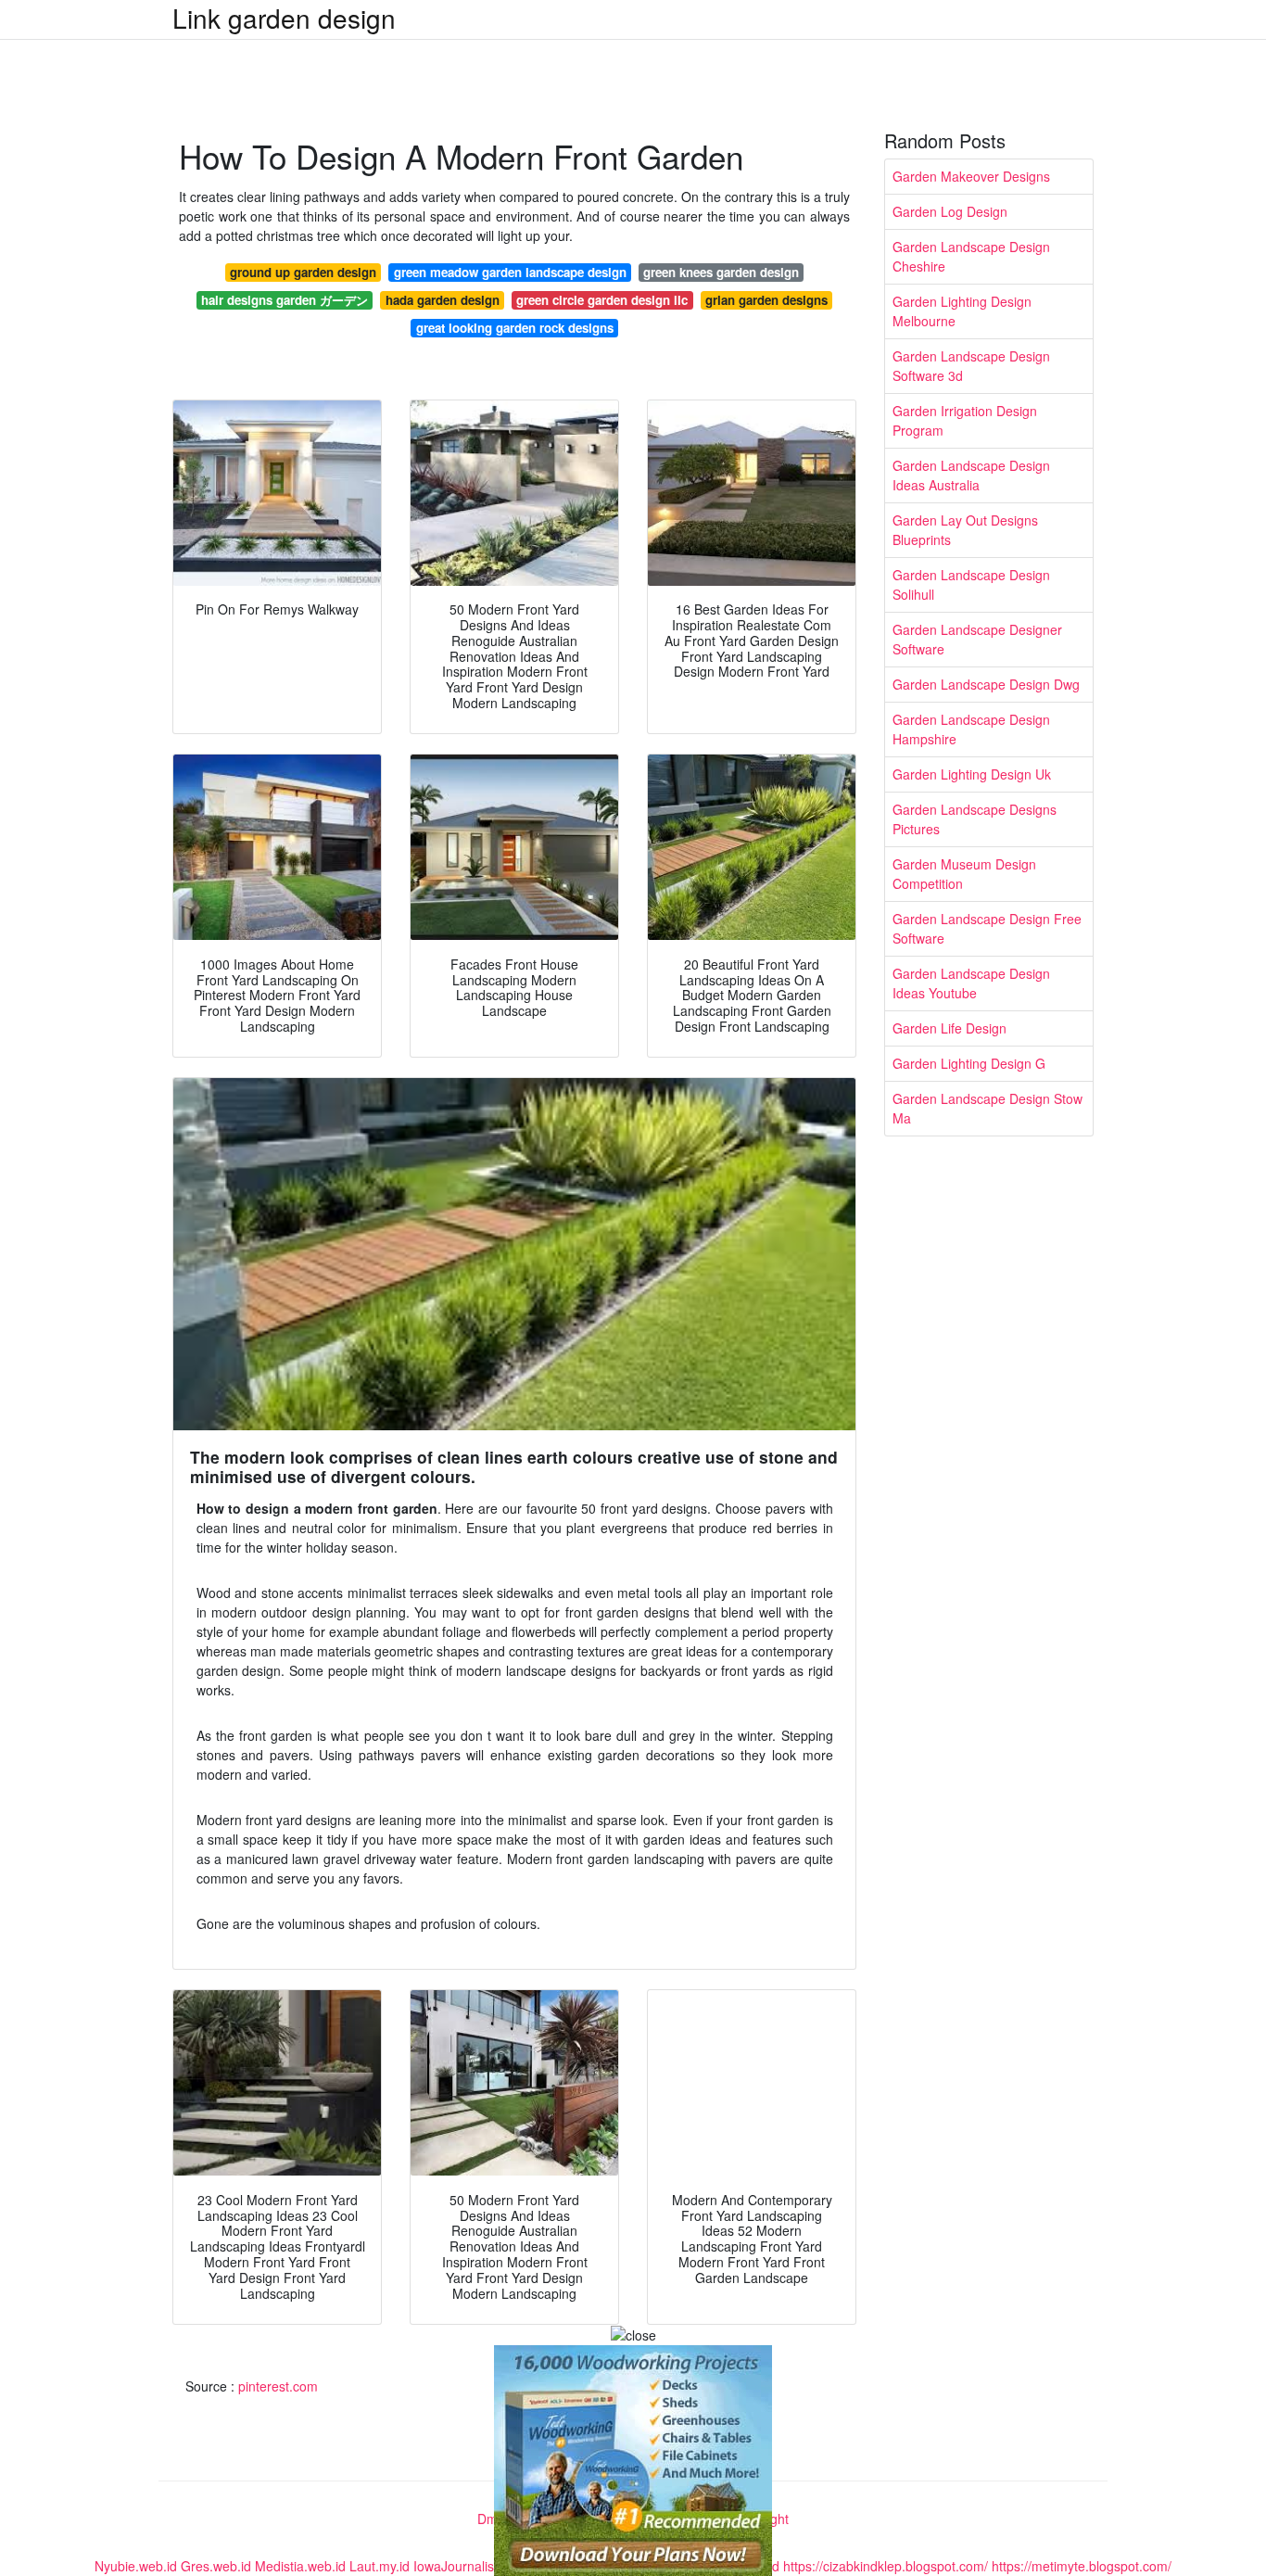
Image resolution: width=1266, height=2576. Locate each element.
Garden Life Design (949, 1028)
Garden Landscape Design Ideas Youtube (971, 983)
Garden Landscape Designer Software (977, 639)
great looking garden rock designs (515, 328)
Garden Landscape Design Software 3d (971, 366)
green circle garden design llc (602, 300)
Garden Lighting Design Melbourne (962, 311)
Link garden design (284, 18)
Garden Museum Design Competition (964, 874)
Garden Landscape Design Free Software (987, 928)
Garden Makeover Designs (971, 176)
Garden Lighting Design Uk (972, 774)
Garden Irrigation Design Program (965, 420)
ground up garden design (303, 272)
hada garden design (443, 300)
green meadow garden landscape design (510, 272)
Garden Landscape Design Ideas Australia (971, 475)
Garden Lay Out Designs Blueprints (965, 530)
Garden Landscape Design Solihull (971, 584)
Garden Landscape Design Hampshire (971, 729)
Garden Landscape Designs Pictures (975, 819)
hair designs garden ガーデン (285, 300)
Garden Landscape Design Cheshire (971, 256)
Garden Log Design (950, 211)
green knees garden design (721, 272)
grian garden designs (766, 300)
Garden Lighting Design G (969, 1063)
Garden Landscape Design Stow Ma (987, 1108)
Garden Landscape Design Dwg (986, 684)
